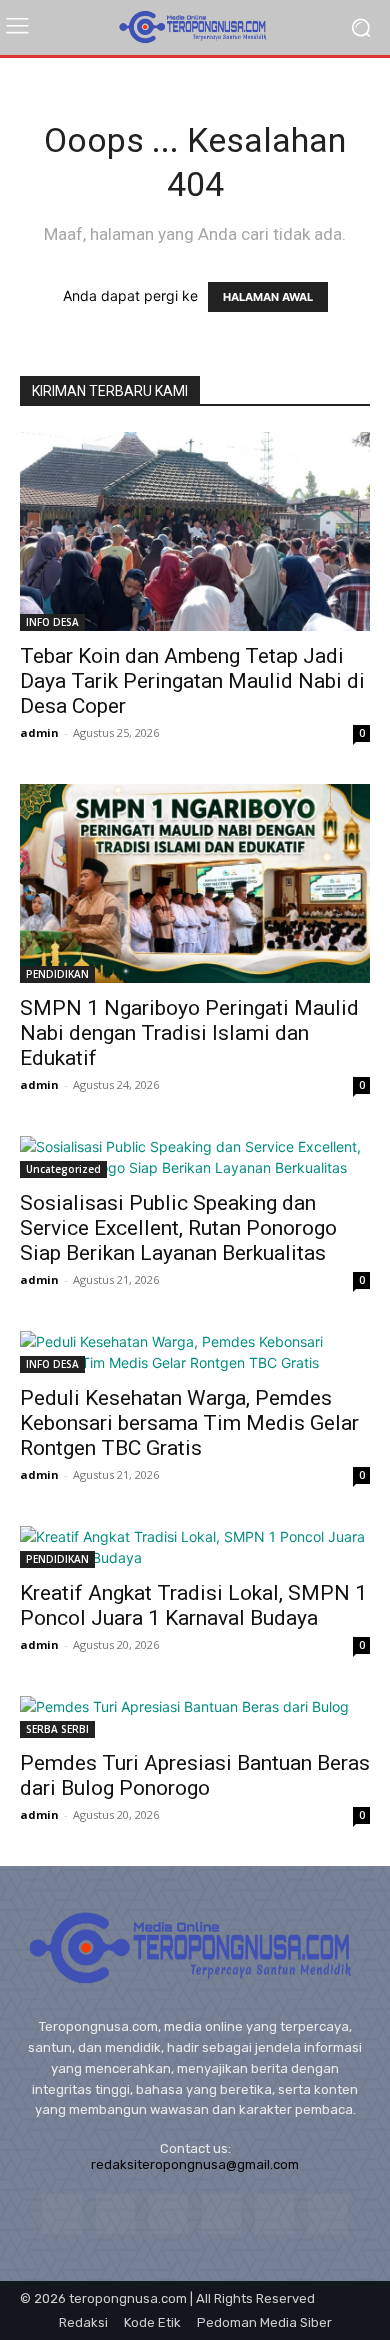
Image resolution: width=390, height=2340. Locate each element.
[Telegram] (221, 2213)
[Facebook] (61, 2213)
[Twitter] (274, 2213)
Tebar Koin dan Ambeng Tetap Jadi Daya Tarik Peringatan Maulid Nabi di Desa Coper (192, 681)
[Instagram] (115, 2213)
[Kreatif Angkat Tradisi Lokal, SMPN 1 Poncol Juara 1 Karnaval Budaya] (195, 1547)
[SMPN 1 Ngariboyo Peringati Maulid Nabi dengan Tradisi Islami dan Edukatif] (195, 883)
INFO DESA (52, 622)
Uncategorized (63, 1169)
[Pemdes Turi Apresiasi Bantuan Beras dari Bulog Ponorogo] (195, 1717)
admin (39, 732)
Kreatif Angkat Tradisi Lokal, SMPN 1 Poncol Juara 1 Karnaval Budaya (193, 1605)
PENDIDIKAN (57, 974)
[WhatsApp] (327, 2213)
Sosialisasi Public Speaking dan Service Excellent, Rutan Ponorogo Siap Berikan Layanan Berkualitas (178, 1228)
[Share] (168, 2213)
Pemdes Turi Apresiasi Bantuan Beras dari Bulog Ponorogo (195, 1775)
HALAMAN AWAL (268, 297)
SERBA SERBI (57, 1729)
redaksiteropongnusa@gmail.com (195, 2164)
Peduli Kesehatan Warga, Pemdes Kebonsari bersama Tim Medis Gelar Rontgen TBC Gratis (189, 1423)
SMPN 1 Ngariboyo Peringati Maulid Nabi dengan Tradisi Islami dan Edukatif (189, 1033)
